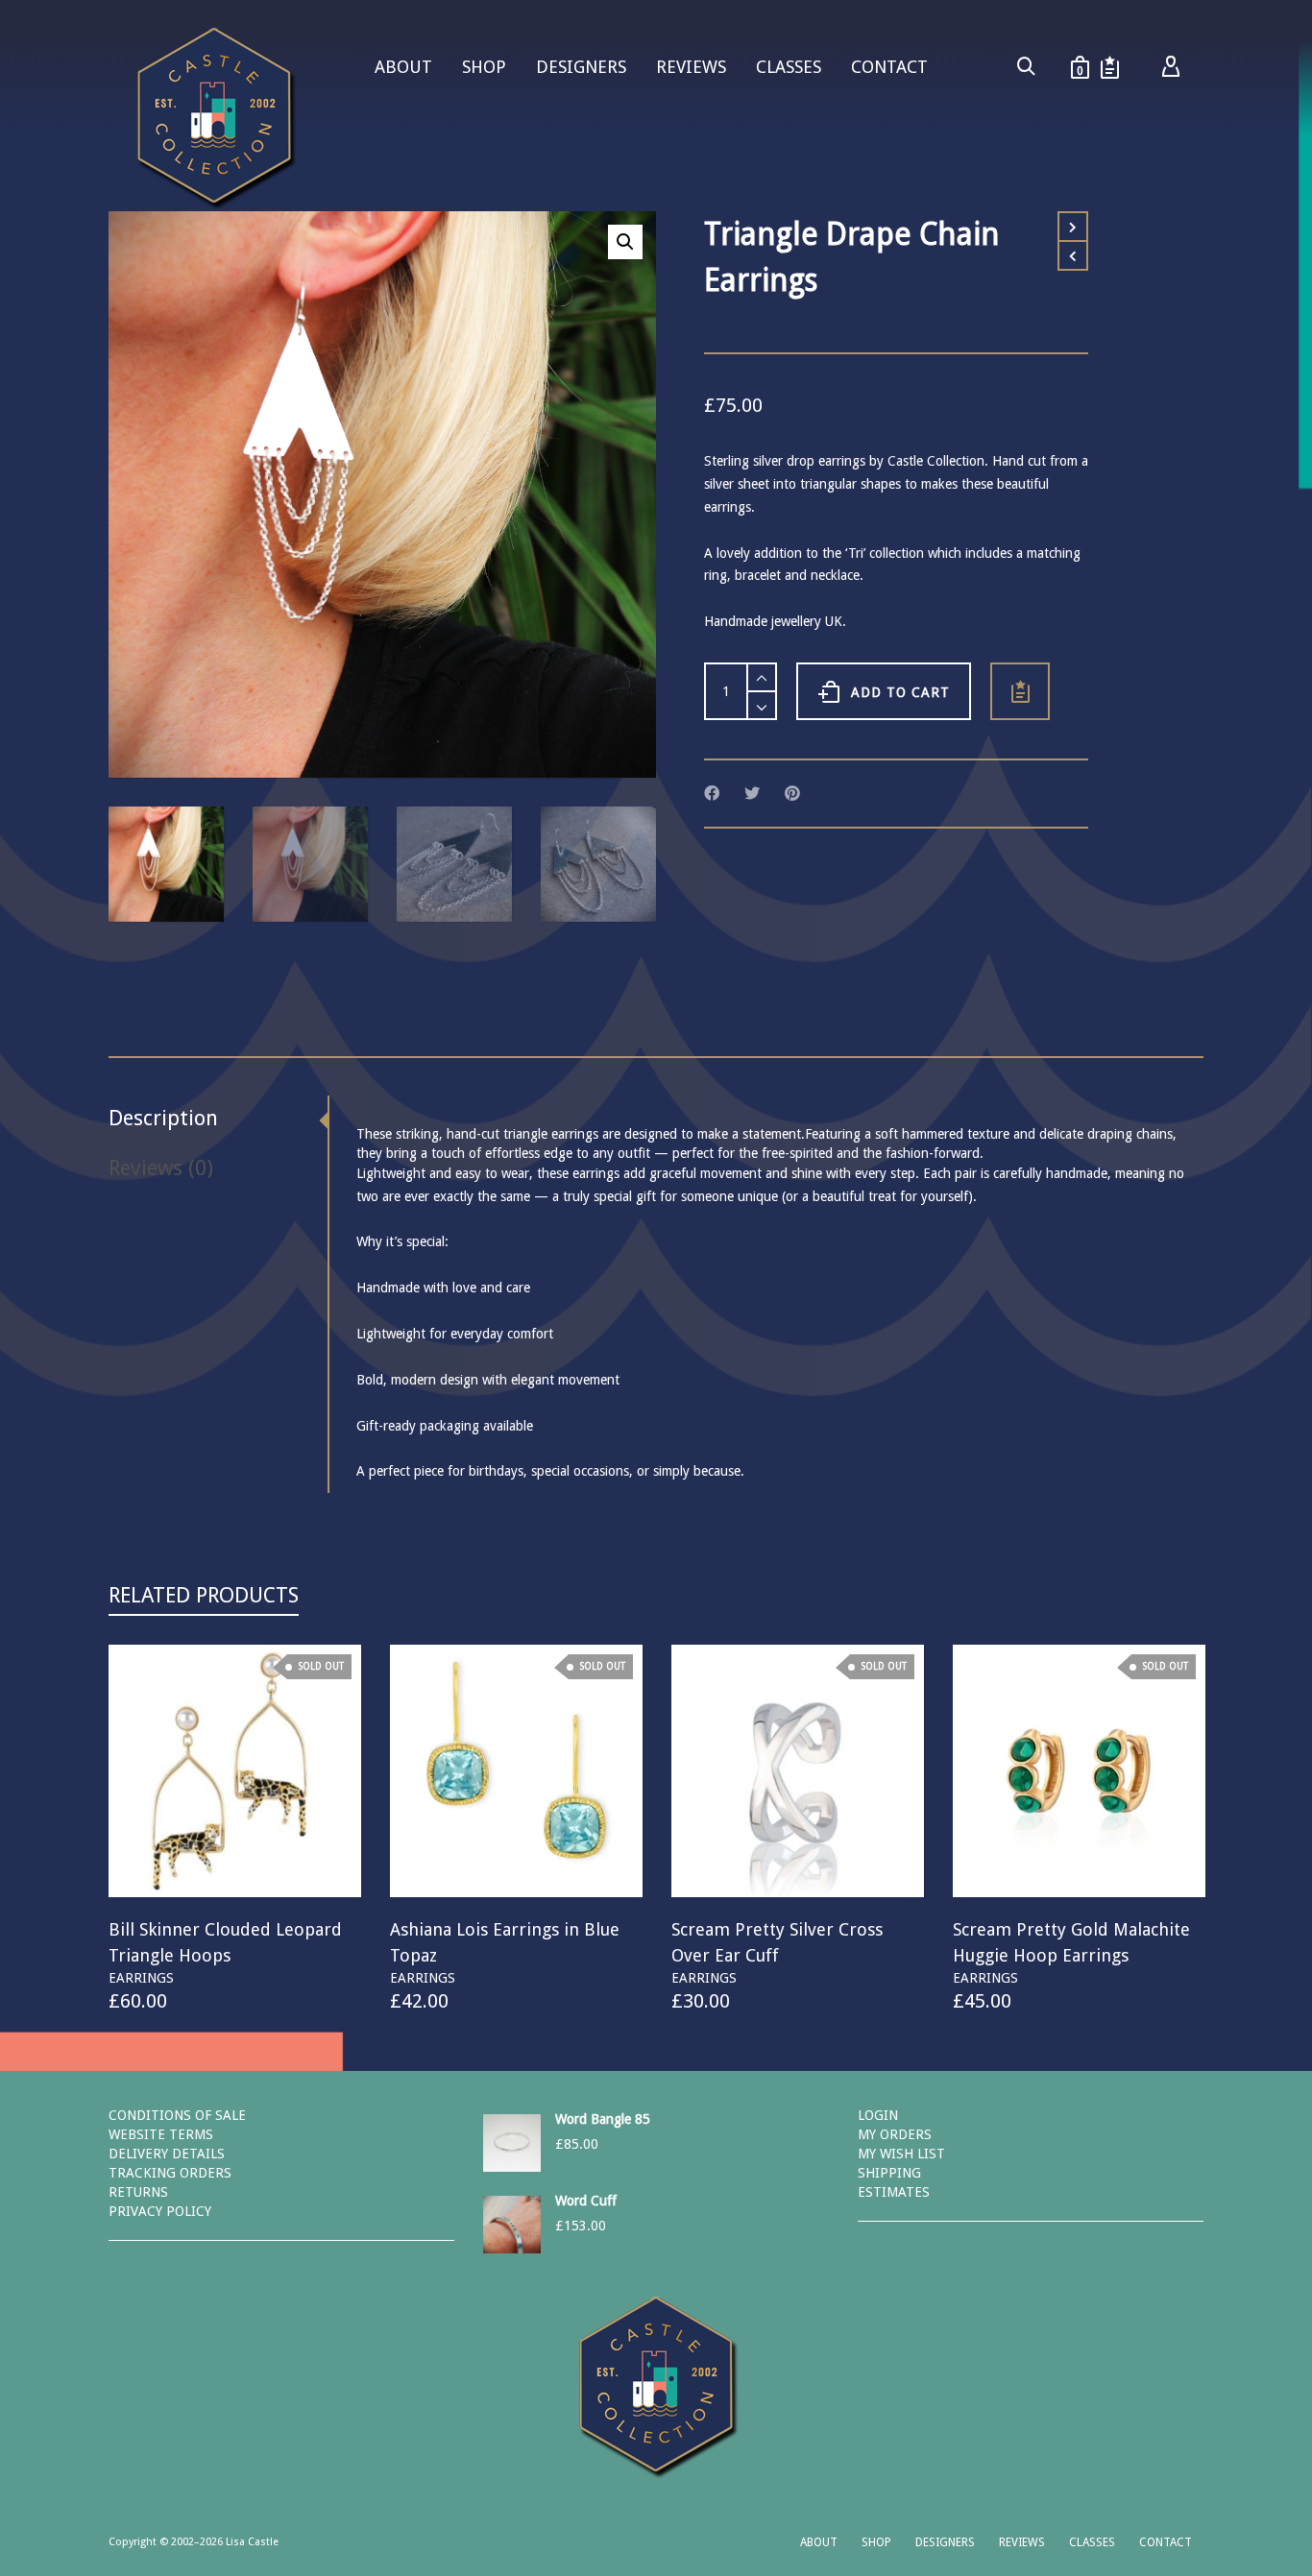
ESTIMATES (894, 2192)
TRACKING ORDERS (170, 2173)
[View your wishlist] (1110, 67)
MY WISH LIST (901, 2154)
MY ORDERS (895, 2134)
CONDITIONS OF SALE (177, 2115)
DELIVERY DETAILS (167, 2154)
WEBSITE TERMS (161, 2134)
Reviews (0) (161, 1168)
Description (163, 1118)
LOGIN (878, 2115)
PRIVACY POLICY (160, 2211)
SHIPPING (889, 2173)
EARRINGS (141, 1978)
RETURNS (138, 2192)
